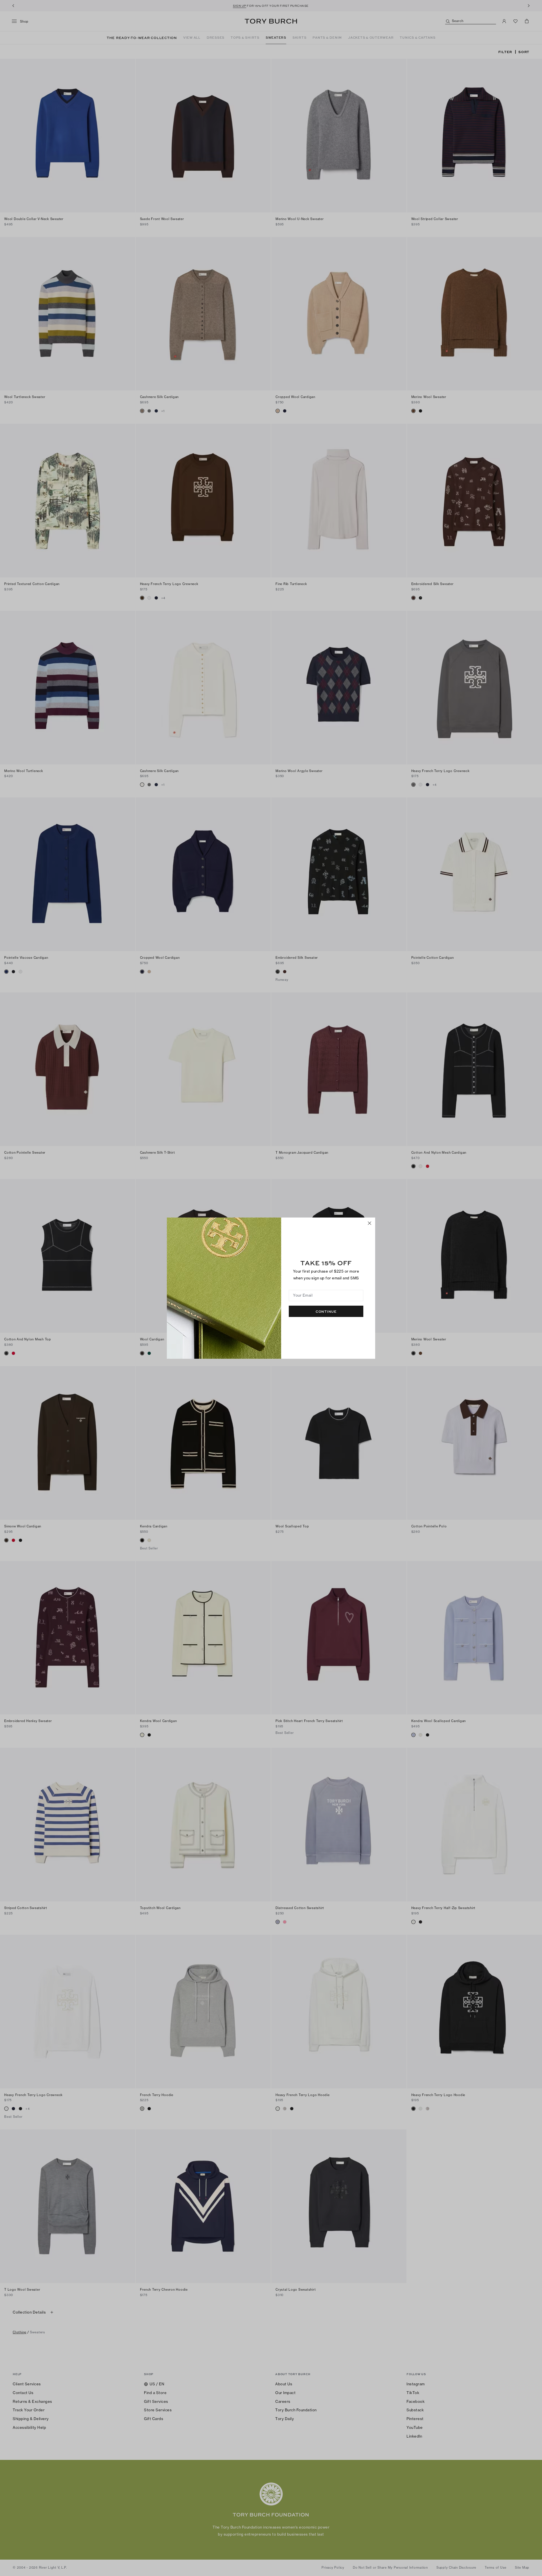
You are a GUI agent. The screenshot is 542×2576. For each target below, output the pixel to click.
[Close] (370, 1223)
